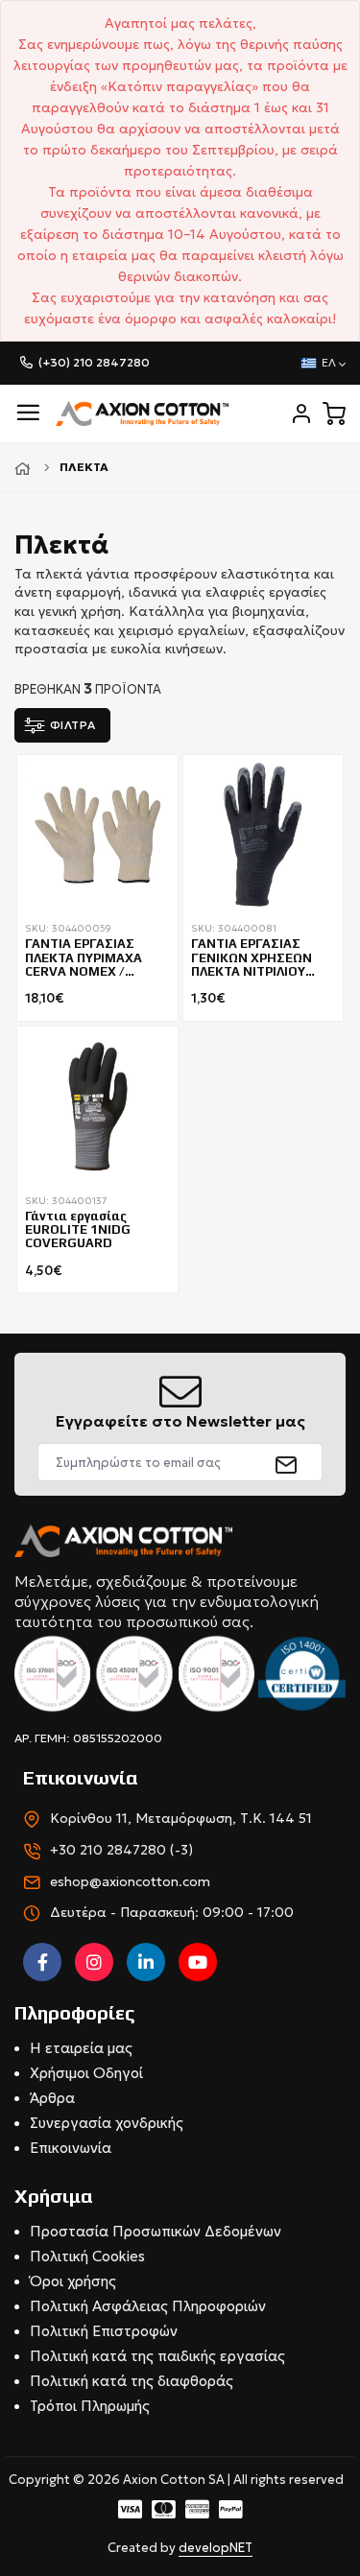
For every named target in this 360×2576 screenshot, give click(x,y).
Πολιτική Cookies (87, 2256)
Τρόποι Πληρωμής (90, 2406)
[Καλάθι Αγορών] (334, 414)
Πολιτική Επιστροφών (104, 2331)
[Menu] (28, 413)
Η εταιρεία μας (81, 2048)
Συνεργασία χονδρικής (107, 2123)
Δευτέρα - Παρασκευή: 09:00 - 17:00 (172, 1912)
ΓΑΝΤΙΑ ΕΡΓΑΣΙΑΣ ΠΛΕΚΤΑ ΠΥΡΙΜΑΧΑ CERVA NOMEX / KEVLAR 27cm (84, 958)
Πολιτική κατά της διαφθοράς (132, 2381)
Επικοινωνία (71, 2148)
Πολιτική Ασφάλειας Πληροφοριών (148, 2306)
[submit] (287, 1462)
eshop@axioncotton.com (130, 1881)
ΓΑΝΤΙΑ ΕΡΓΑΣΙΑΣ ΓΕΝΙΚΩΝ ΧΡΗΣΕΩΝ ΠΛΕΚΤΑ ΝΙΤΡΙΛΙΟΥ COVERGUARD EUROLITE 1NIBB (252, 958)
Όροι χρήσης (73, 2281)
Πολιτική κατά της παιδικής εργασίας (157, 2356)
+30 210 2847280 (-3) (121, 1850)
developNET (216, 2548)
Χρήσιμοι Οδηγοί (86, 2073)
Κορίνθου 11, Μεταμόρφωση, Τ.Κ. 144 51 (181, 1818)
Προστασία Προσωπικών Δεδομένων (156, 2231)
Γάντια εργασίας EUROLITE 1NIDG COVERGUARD (78, 1230)
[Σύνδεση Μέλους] (301, 414)
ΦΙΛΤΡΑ (73, 725)
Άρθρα (52, 2098)
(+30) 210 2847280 (94, 362)
